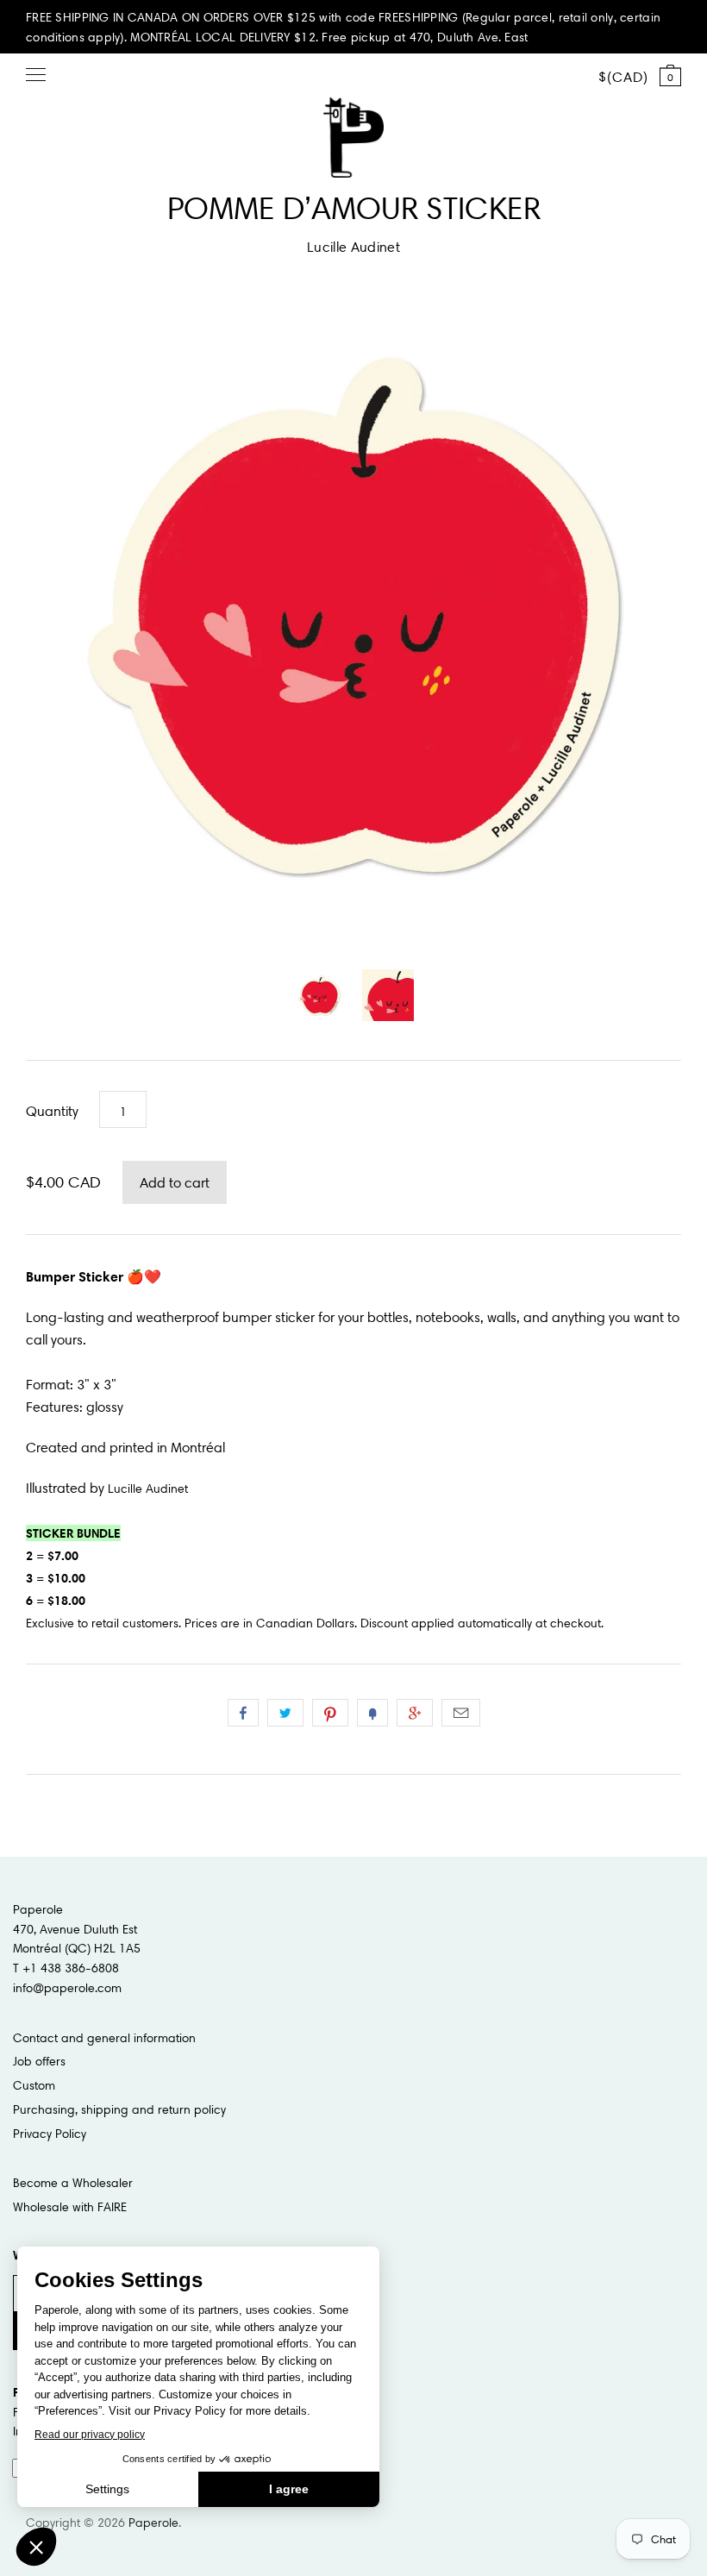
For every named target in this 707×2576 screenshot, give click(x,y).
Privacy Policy (50, 2134)
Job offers (39, 2061)
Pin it (330, 1713)
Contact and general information (104, 2038)
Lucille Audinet (353, 247)
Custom (34, 2085)
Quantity (52, 1111)
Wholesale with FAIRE (70, 2207)
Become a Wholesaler (73, 2183)
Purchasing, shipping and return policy (119, 2109)
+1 (415, 1713)
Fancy (372, 1713)
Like (243, 1713)
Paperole (153, 2523)
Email (461, 1713)
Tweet (285, 1713)
